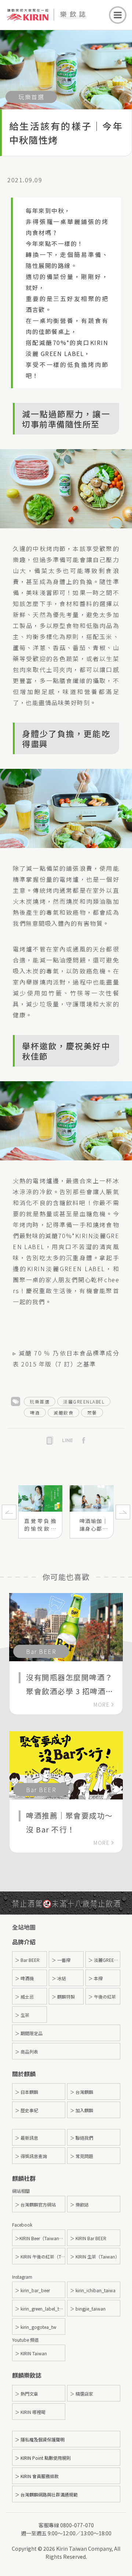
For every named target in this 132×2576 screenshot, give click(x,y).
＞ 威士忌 (24, 1997)
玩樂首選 (40, 1401)
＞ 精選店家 (82, 2394)
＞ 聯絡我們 (82, 2138)
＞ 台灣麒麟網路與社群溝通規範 (46, 2494)
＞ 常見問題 (82, 2156)
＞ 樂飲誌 (79, 2204)
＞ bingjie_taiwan (88, 2309)
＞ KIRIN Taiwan (31, 2353)
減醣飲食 (63, 1412)
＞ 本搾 (96, 1978)
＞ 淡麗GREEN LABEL (104, 1960)
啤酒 (35, 1412)
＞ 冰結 (59, 1978)
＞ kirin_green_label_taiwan (40, 2309)
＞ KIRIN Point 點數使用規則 (43, 2458)
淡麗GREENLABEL (84, 1401)
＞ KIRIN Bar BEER (88, 2238)
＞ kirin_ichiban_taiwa (93, 2290)
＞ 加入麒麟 (82, 2110)
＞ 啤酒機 (24, 1978)
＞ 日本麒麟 (27, 2092)
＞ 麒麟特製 (63, 1997)
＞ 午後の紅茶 (102, 1997)
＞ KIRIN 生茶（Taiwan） (95, 2256)
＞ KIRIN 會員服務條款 (37, 2476)
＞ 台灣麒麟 (82, 2092)
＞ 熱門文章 (27, 2394)
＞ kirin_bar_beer (32, 2290)
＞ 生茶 (22, 2015)
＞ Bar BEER (27, 1960)
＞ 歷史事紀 (27, 2110)
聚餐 (92, 1412)
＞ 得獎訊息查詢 (31, 2156)
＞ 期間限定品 (29, 2033)
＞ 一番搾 (61, 1960)
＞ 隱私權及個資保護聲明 (40, 2439)
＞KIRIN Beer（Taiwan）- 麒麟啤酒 (40, 2238)
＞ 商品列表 (27, 2052)
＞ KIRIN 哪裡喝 (30, 2412)
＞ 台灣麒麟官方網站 (35, 2204)
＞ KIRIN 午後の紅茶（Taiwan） (40, 2256)
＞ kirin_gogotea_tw (36, 2327)
